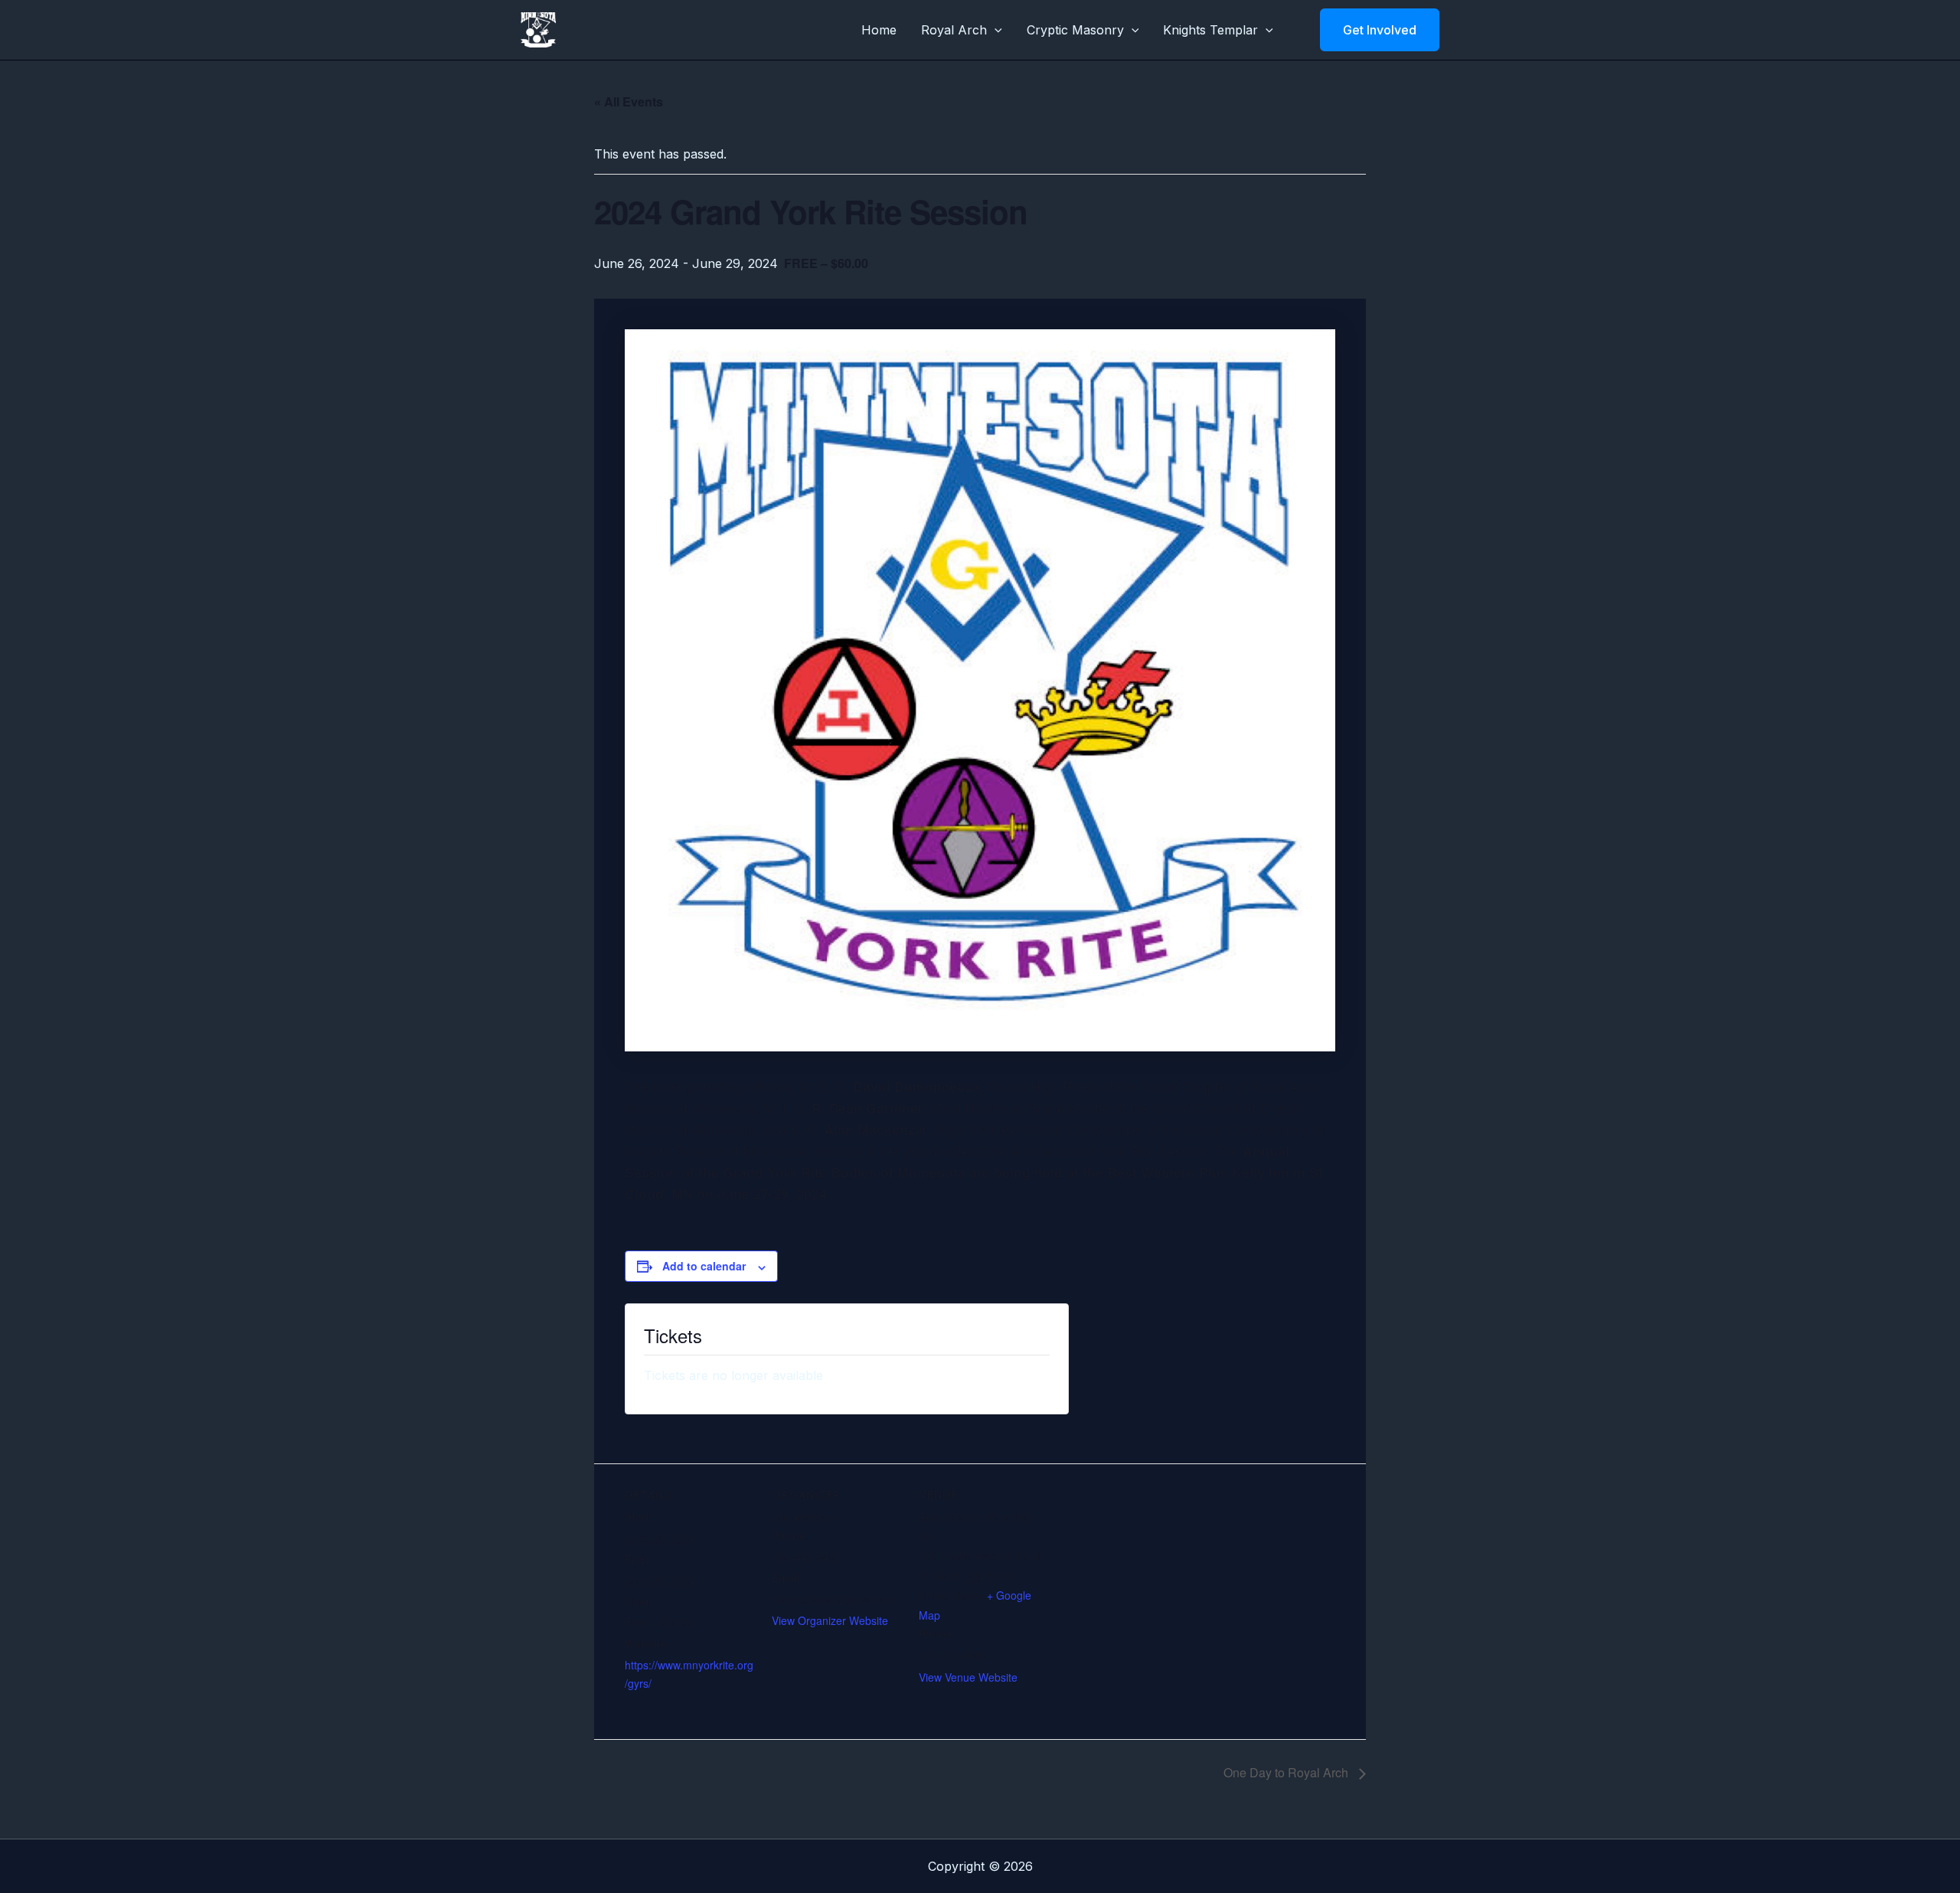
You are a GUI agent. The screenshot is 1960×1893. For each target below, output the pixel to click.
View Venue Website (968, 1677)
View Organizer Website (830, 1620)
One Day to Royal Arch (1287, 1772)
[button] (995, 30)
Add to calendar (704, 1266)
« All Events (629, 101)
